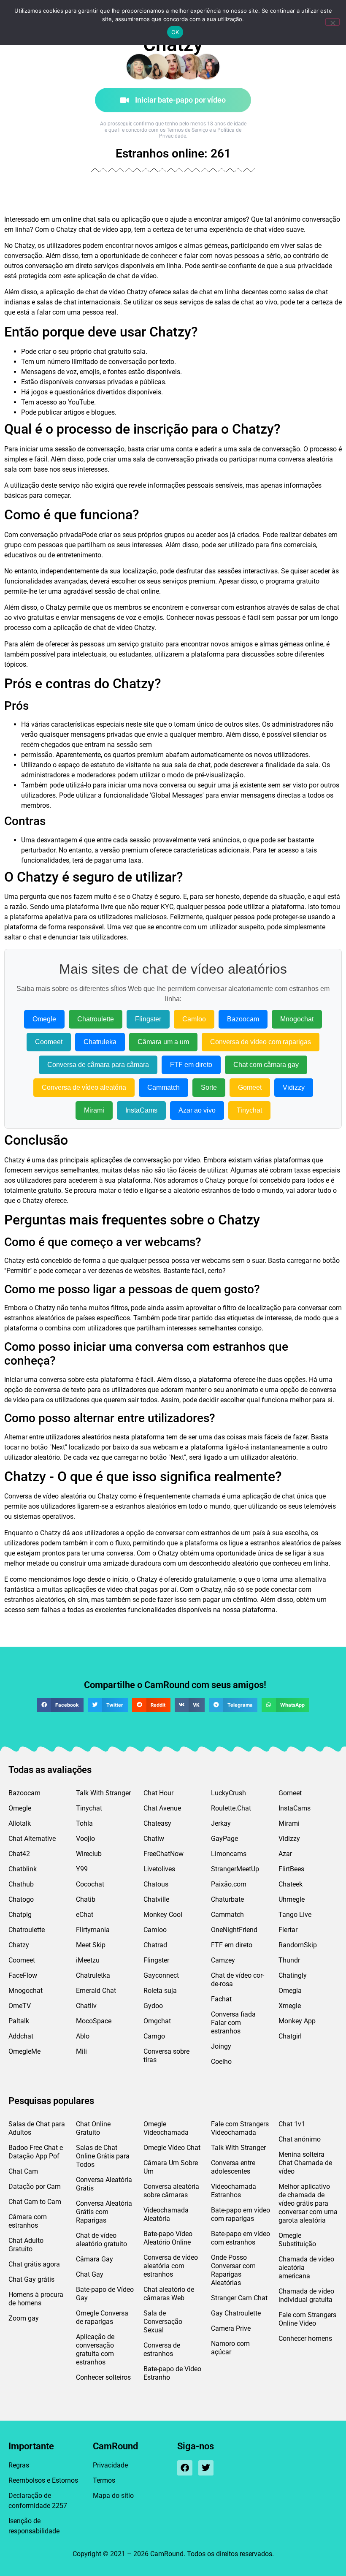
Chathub (21, 1884)
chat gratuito (112, 352)
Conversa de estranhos (162, 2349)
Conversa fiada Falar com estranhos (233, 2023)
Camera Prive (231, 2328)
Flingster (148, 1019)
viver (288, 246)
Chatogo (21, 1899)
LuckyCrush (228, 1793)
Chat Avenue (162, 1808)
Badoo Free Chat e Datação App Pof (36, 2152)
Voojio (85, 1839)
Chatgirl (290, 2036)
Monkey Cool (163, 1915)
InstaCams (141, 1110)
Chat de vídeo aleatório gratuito (101, 2240)
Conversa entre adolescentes (233, 2167)
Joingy (221, 2046)
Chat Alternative (32, 1839)
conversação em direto (59, 266)
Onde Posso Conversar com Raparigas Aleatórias (233, 2270)
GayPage (224, 1839)
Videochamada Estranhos (234, 2191)
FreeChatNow (164, 1854)
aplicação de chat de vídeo (117, 276)
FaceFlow (23, 1975)
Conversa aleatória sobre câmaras (171, 2191)
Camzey (223, 1960)
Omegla (290, 1991)
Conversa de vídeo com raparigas (261, 1042)
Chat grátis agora (34, 2264)
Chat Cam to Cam (35, 2202)
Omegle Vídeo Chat (172, 2148)
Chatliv (86, 2006)
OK (175, 32)
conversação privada (51, 535)
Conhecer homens (305, 2338)
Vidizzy (294, 1087)
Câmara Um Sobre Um (171, 2167)
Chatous (156, 1884)
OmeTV (20, 2006)
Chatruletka (93, 1975)
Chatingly (293, 1975)
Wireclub (89, 1854)
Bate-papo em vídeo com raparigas (241, 2214)
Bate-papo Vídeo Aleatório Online (168, 2238)
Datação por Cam (35, 2186)
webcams (216, 1261)
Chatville (156, 1899)
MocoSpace (94, 2021)
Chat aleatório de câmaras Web (169, 2294)
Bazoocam (243, 1019)
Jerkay (221, 1823)
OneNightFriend (234, 1930)
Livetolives (159, 1869)
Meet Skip (91, 1945)
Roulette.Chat (231, 1808)
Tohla (84, 1823)
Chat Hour (158, 1793)
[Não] (332, 22)
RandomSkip (298, 1945)
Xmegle (290, 2006)
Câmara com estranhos (28, 2221)
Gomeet (250, 1087)
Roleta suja (160, 1991)
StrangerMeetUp (235, 1869)
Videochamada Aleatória (166, 2214)
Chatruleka (100, 1042)
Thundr (289, 1960)
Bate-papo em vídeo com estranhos (241, 2238)
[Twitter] (206, 2468)
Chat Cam (23, 2171)
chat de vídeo (98, 229)
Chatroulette (96, 1019)
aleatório (187, 1190)
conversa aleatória (305, 459)
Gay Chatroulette (236, 2313)
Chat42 (19, 1854)
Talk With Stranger (103, 1793)
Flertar (288, 1930)
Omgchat (157, 2021)
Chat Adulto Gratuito (26, 2245)
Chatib (86, 1899)
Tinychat (249, 1110)
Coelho (221, 2062)
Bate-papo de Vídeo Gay (105, 2294)
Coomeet (49, 1042)
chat (89, 219)
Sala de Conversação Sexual (163, 2322)
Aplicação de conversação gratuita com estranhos (95, 2349)
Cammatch (164, 1087)
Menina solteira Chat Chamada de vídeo (305, 2163)
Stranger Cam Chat (239, 2298)
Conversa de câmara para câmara (98, 1065)
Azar (285, 1854)
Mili (81, 2051)
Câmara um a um (163, 1042)
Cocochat (90, 1884)
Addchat (21, 2036)
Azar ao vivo (197, 1110)
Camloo (194, 1019)
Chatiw (154, 1839)
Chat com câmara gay (266, 1065)
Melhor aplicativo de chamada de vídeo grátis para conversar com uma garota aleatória (308, 2203)
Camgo (154, 2036)
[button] (60, 1705)
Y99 (82, 1869)
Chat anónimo (300, 2139)
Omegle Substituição (297, 2240)
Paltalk (19, 2021)
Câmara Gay (95, 2259)
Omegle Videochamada (166, 2128)
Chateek (291, 1884)
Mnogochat (297, 1019)
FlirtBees (291, 1869)
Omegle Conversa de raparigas (102, 2317)
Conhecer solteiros (103, 2377)
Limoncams (229, 1854)
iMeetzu (88, 1960)
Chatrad (155, 1945)
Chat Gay (90, 2274)
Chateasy (157, 1823)
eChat (85, 1915)
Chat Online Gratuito (93, 2128)
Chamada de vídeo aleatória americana (306, 2268)
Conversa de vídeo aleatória (84, 1087)
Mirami (94, 1110)
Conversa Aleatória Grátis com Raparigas (104, 2212)
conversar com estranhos (228, 607)
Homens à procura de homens (36, 2299)
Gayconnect (161, 1975)
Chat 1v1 (292, 2124)
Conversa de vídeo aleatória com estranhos (171, 2266)
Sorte (209, 1087)
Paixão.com (229, 1884)
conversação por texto (141, 362)
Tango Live (295, 1915)
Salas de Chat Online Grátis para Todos (103, 2156)
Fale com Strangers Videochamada (240, 2128)
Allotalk (20, 1823)
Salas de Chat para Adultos (37, 2128)
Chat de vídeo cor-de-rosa (238, 1980)
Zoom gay (24, 2318)
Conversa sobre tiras (166, 2056)
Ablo (83, 2036)
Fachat (221, 1999)
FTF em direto (191, 1065)
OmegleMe (24, 2051)
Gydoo (153, 2006)
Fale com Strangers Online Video (307, 2319)
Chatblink (23, 1869)
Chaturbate (227, 1899)
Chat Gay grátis (31, 2279)
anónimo (287, 219)
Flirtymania (93, 1930)
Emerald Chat (96, 1991)
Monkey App (297, 2021)
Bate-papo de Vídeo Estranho (172, 2373)
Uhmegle (292, 1899)
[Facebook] (185, 2468)
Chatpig (20, 1915)
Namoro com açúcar (230, 2348)
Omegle (44, 1019)
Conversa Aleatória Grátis (104, 2184)
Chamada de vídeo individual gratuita (306, 2295)
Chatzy (19, 1945)
